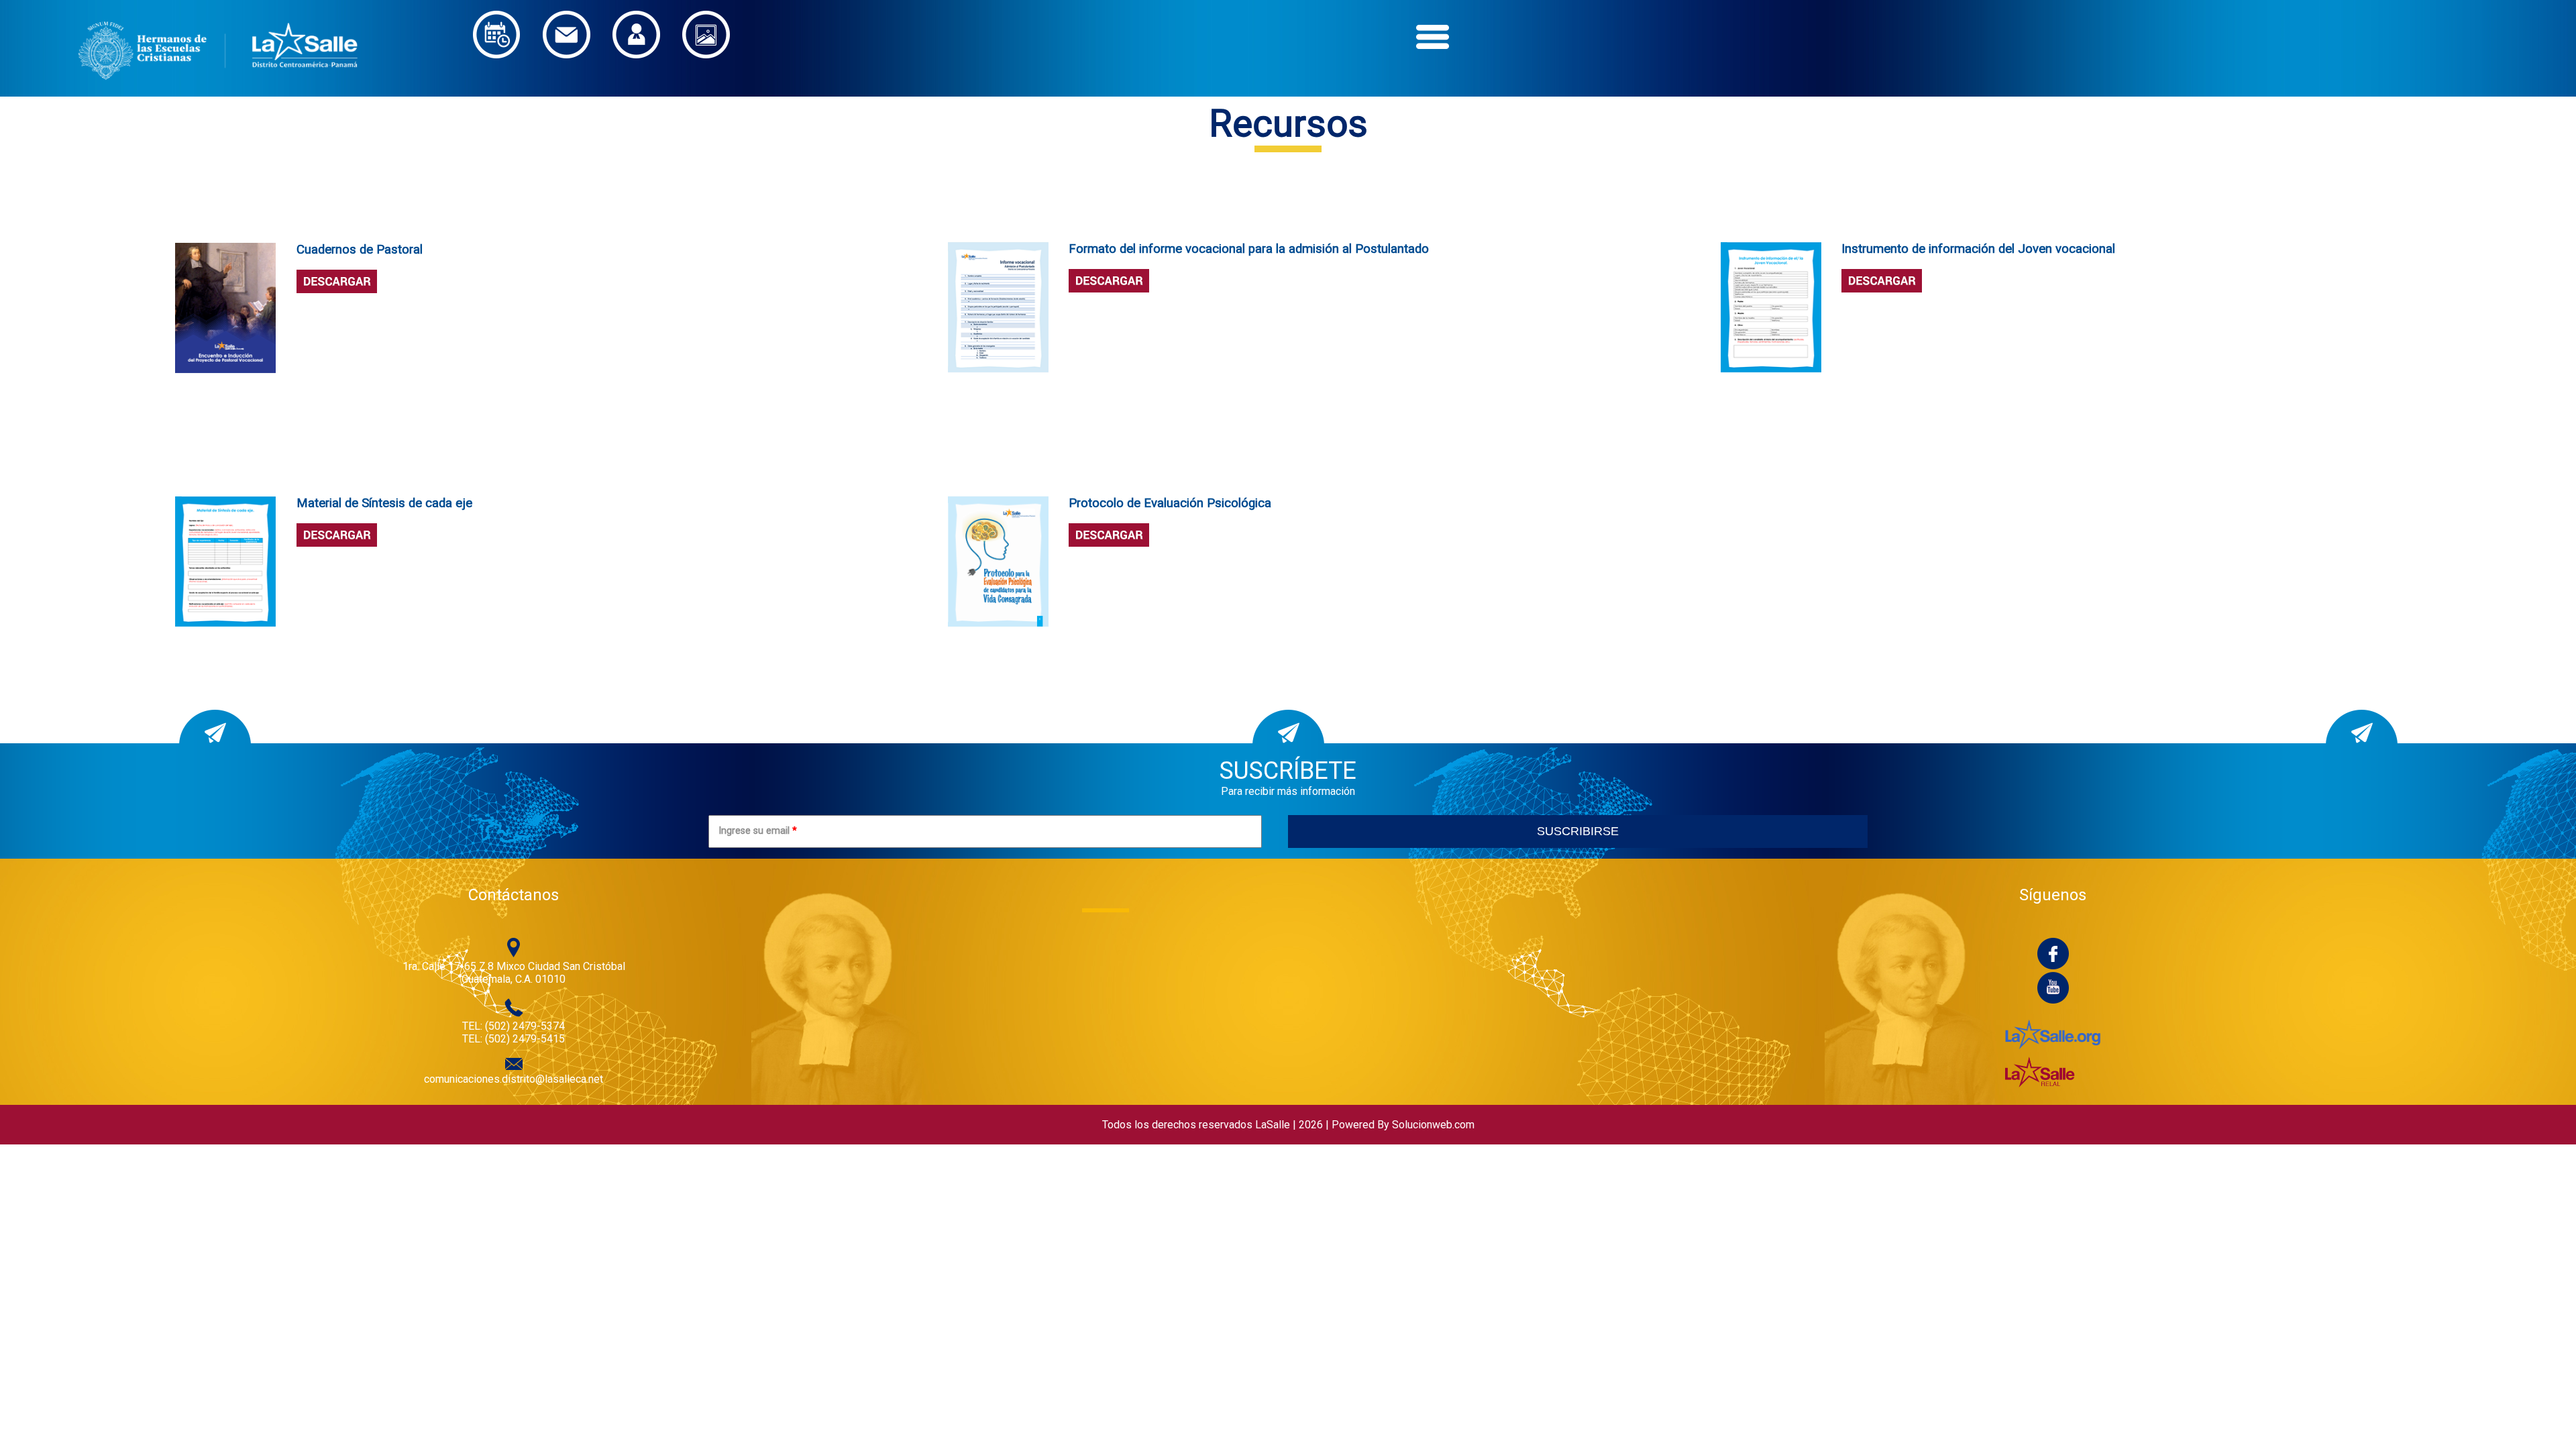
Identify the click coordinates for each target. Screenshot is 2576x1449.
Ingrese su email (758, 831)
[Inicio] (218, 90)
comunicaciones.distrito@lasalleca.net (514, 1079)
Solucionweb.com (1433, 1125)
